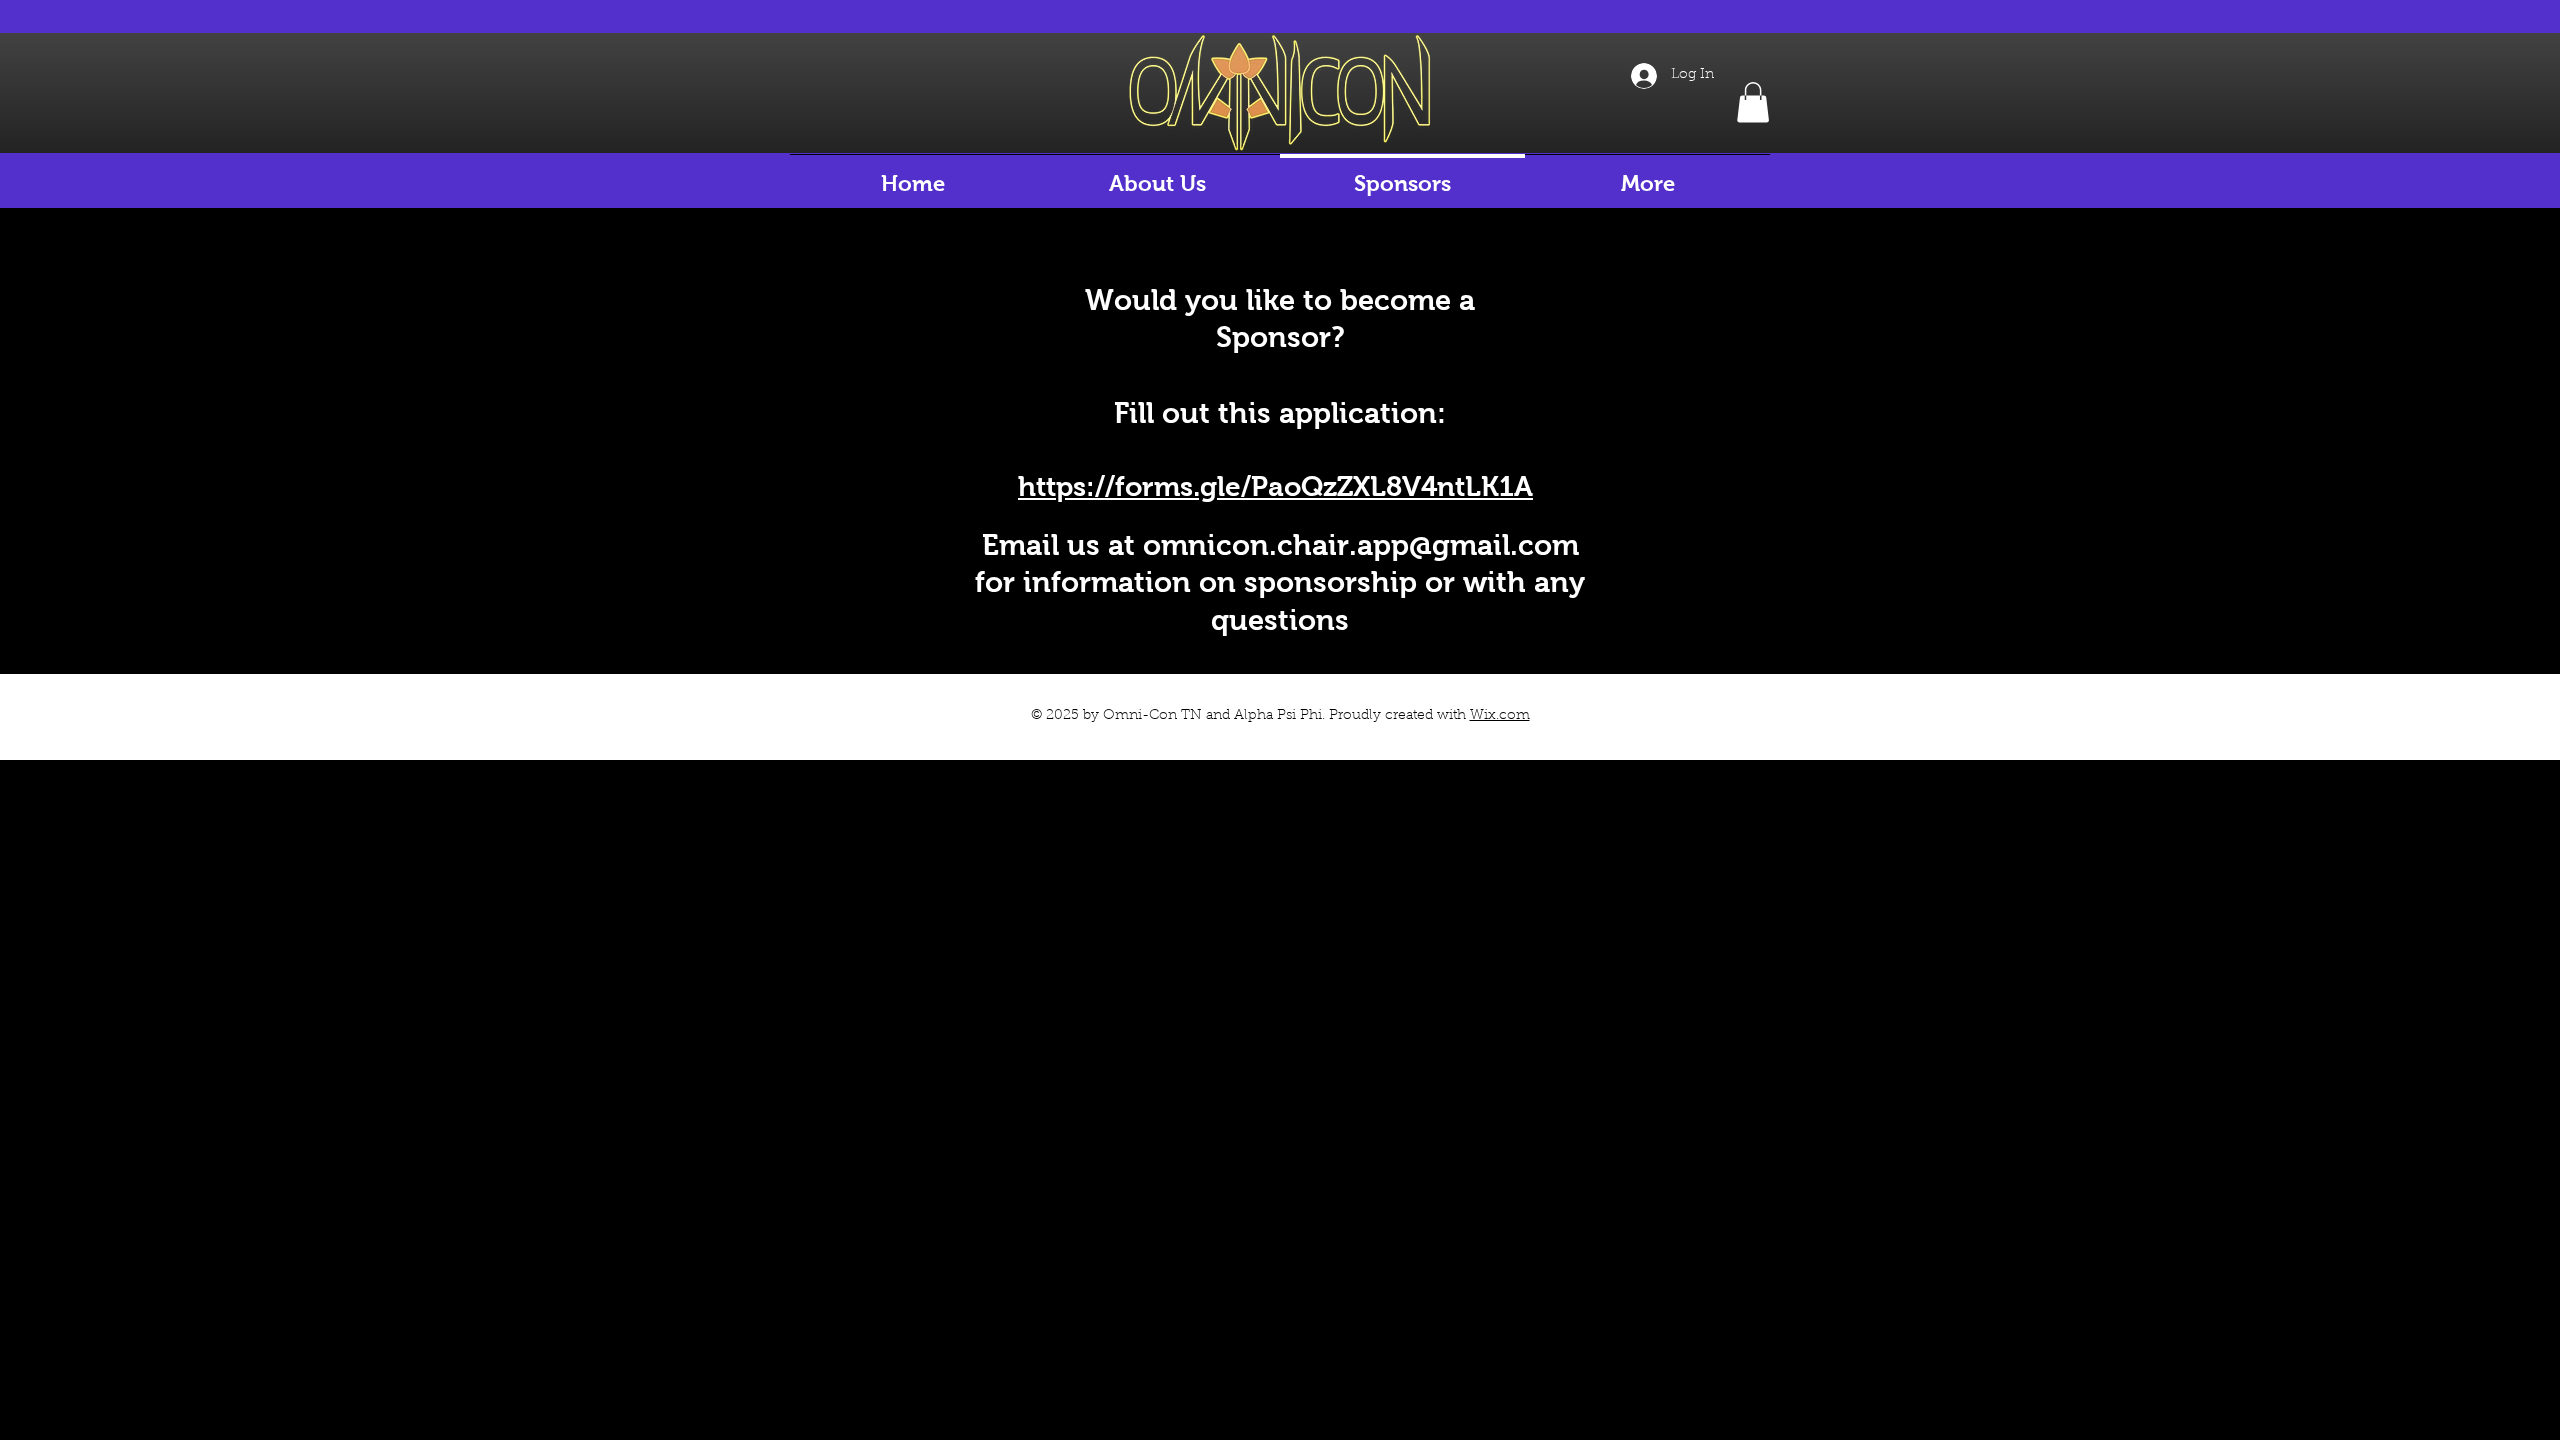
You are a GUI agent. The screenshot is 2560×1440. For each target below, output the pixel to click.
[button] (1753, 102)
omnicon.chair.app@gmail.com (1361, 545)
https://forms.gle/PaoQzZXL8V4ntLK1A (1275, 486)
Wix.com (1500, 716)
